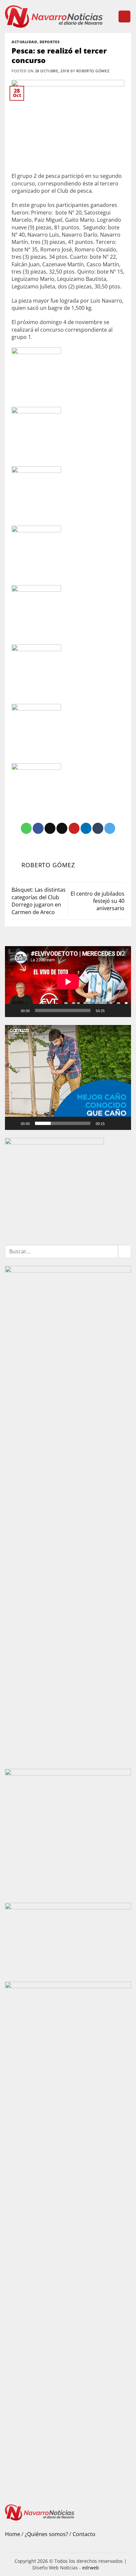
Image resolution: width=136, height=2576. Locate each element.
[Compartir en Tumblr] (98, 828)
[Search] (110, 17)
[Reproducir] (14, 1010)
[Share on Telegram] (110, 828)
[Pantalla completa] (123, 1010)
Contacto (84, 2534)
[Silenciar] (113, 1010)
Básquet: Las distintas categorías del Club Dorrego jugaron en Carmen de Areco (39, 901)
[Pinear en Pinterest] (74, 828)
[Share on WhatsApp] (26, 828)
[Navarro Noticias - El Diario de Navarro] (54, 17)
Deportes (50, 42)
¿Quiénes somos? (46, 2534)
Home (13, 2534)
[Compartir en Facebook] (38, 828)
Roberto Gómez (93, 71)
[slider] (63, 1123)
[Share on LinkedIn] (86, 828)
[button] (124, 17)
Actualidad (24, 42)
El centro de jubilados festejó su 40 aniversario (98, 901)
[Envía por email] (62, 828)
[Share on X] (50, 828)
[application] (68, 982)
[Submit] (125, 1252)
